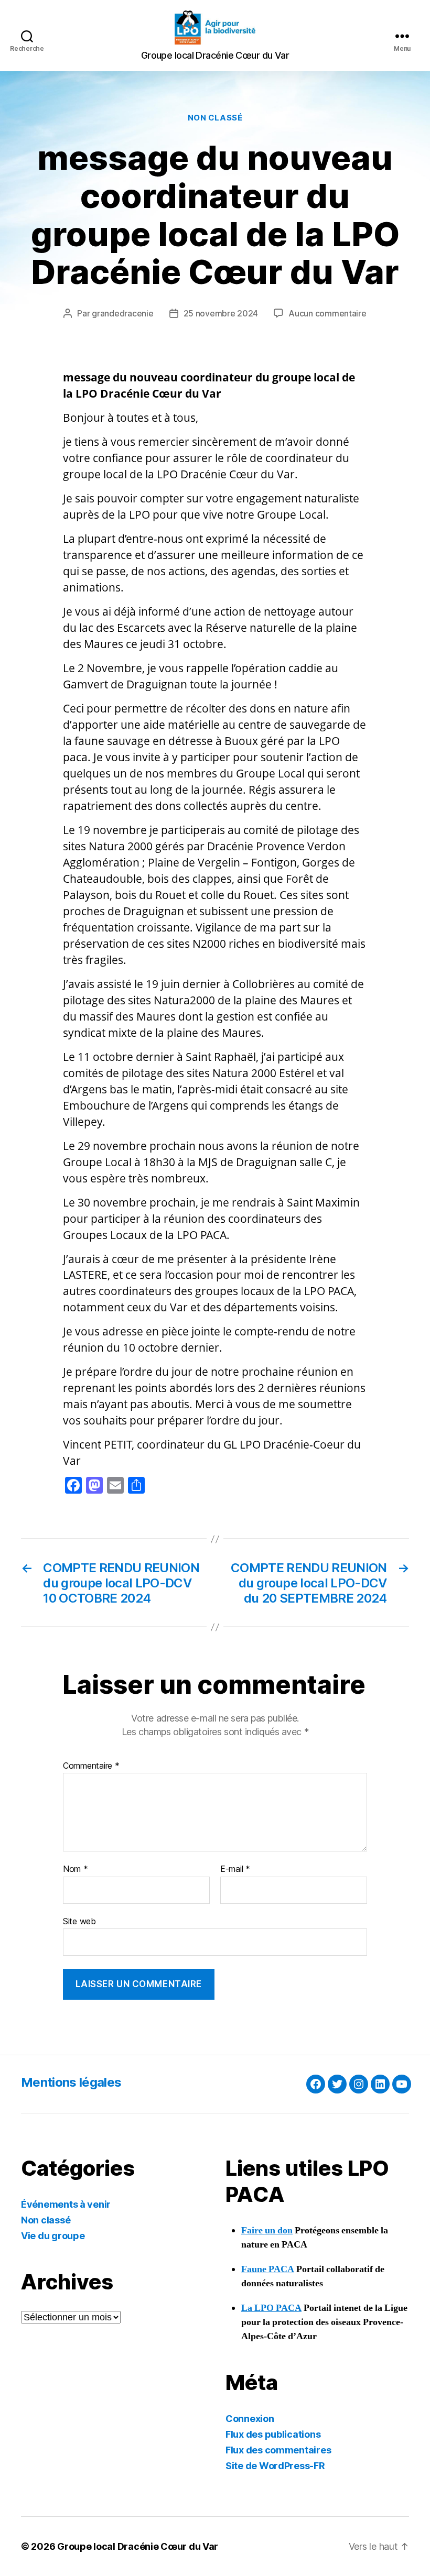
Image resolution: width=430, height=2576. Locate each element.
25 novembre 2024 (221, 313)
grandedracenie (122, 313)
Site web (79, 1921)
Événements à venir (66, 2204)
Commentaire (91, 1766)
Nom (76, 1869)
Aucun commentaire (327, 313)
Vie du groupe (53, 2236)
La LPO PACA (271, 2308)
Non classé (215, 118)
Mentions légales (71, 2082)
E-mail (235, 1869)
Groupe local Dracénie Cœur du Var (138, 2546)
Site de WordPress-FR (275, 2466)
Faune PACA (268, 2269)
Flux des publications (273, 2434)
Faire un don (267, 2230)
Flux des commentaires (278, 2450)
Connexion (250, 2419)
